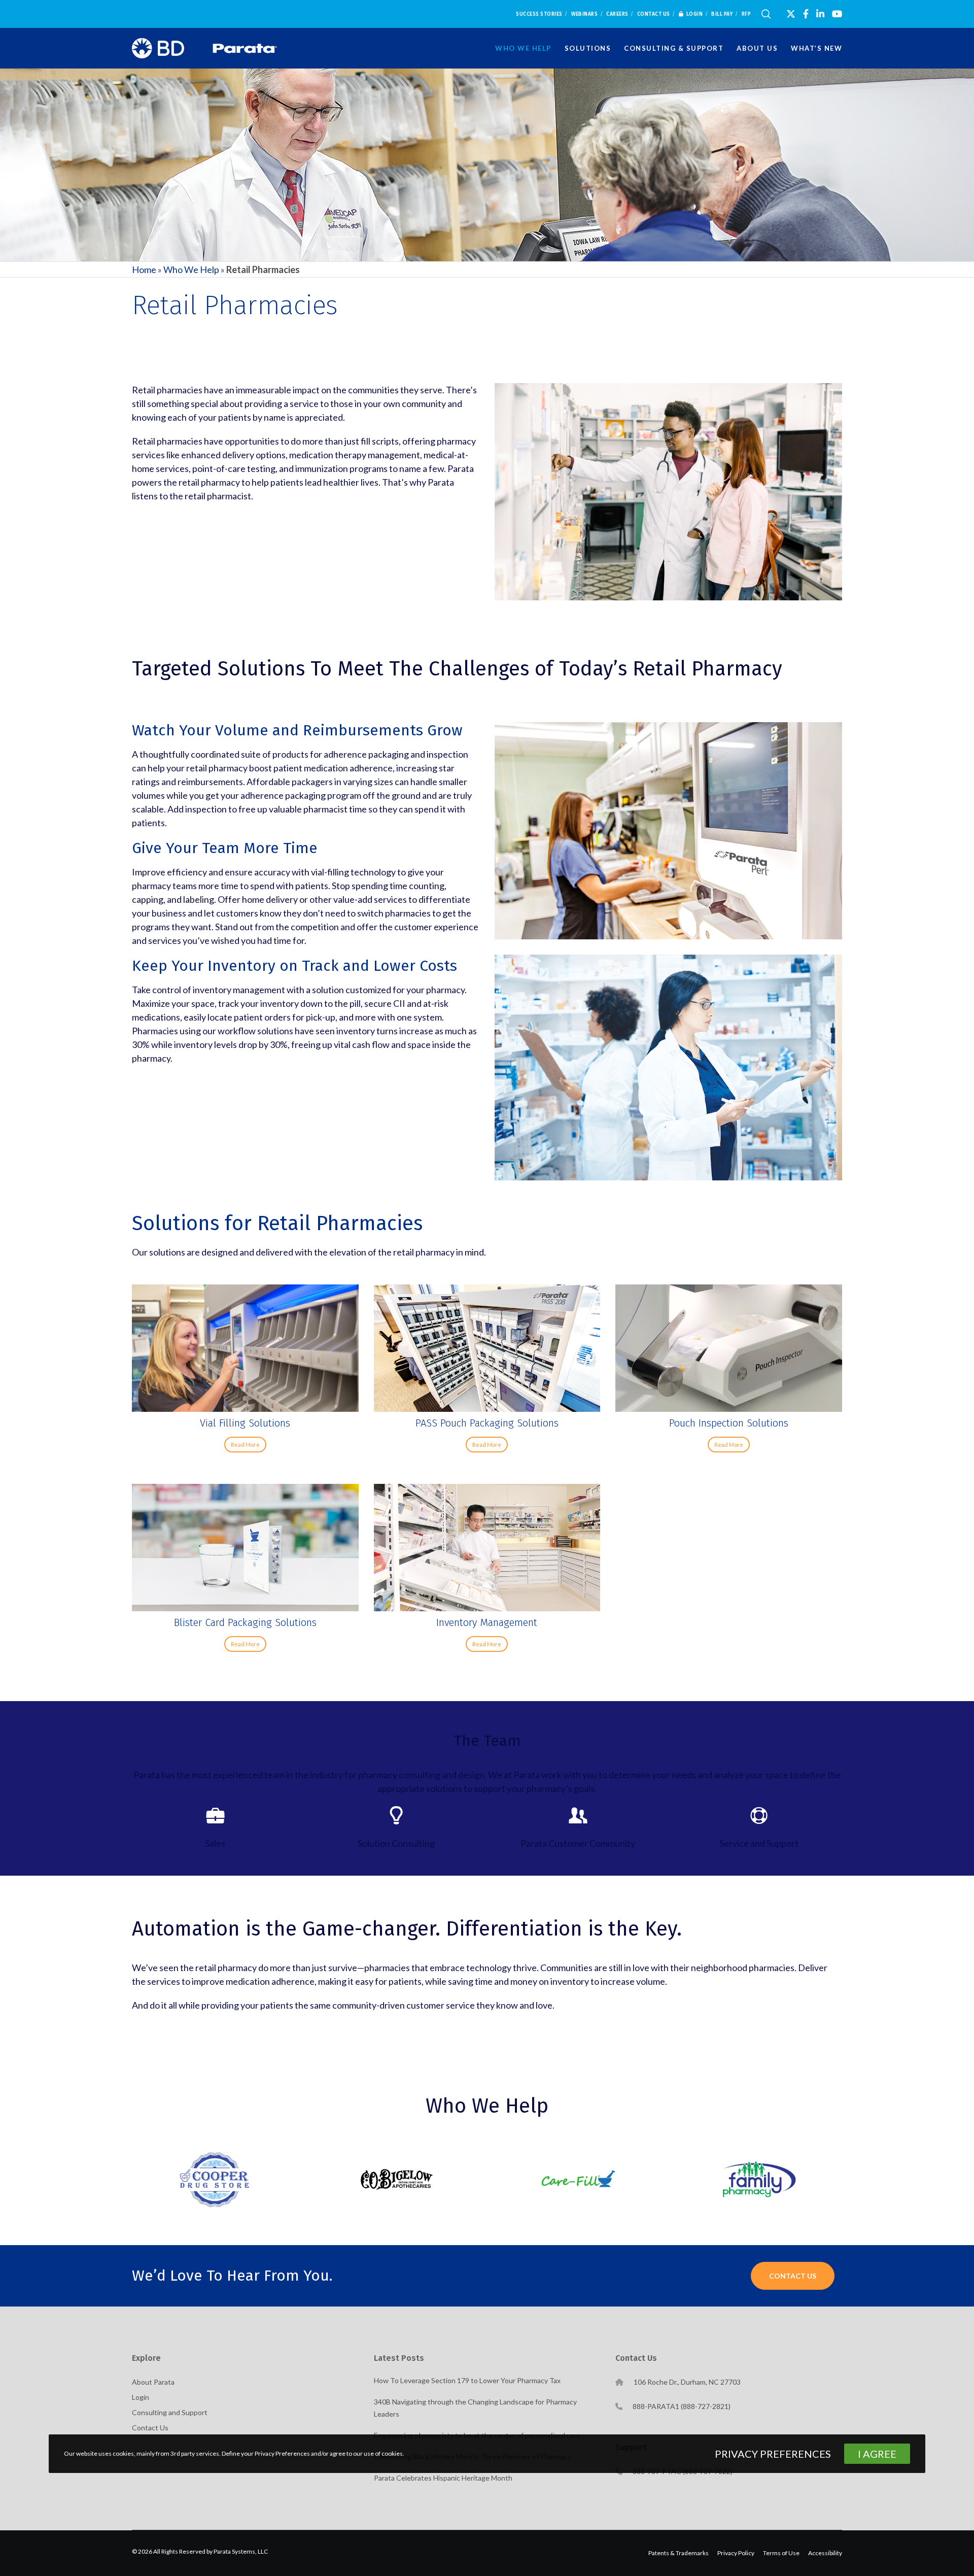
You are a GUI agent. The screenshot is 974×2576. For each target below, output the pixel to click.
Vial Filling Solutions (245, 1423)
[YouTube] (837, 14)
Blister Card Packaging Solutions (245, 1622)
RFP (746, 14)
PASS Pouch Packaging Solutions (487, 1423)
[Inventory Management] (487, 1548)
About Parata (153, 2382)
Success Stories (539, 14)
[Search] (766, 14)
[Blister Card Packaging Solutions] (245, 1548)
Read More (245, 1445)
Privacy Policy (736, 2553)
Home (144, 269)
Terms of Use (781, 2553)
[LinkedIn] (820, 14)
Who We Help (191, 269)
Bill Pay (722, 14)
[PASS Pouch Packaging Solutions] (487, 1348)
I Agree (877, 2454)
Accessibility (825, 2553)
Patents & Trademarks (679, 2553)
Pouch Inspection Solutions (729, 1423)
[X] (791, 14)
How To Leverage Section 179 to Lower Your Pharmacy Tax (467, 2380)
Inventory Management (487, 1622)
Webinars (584, 14)
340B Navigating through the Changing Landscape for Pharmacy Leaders (475, 2408)
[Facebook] (806, 14)
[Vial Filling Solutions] (245, 1348)
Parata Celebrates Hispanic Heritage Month (443, 2478)
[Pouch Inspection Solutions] (729, 1348)
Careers (617, 14)
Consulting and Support (170, 2412)
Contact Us (654, 14)
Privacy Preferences (773, 2454)
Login (695, 14)
